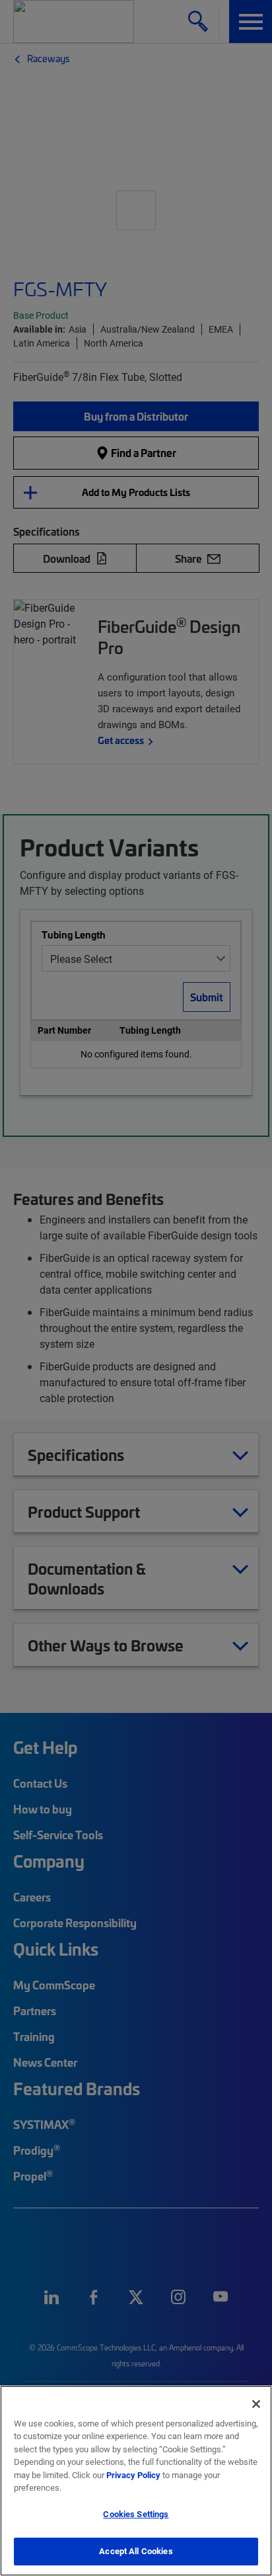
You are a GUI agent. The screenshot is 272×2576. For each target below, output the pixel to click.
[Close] (256, 2404)
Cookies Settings (136, 2514)
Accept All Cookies (136, 2551)
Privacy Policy (133, 2475)
